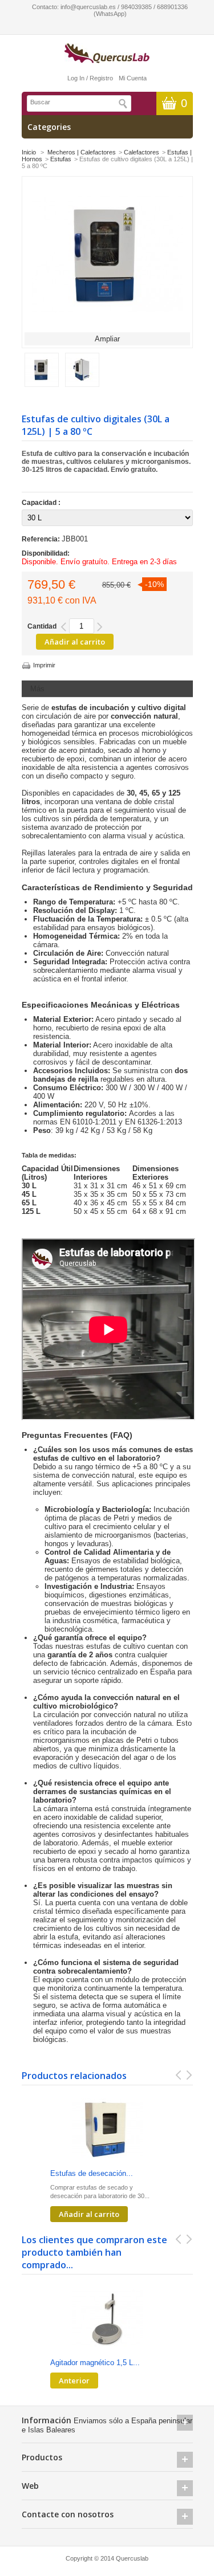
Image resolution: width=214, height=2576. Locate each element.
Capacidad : (42, 503)
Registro (101, 78)
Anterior (74, 2381)
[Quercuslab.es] (107, 54)
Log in (76, 78)
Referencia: (42, 539)
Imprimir (44, 665)
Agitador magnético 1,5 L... (95, 2363)
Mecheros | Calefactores (82, 152)
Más (37, 689)
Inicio (29, 152)
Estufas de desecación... (92, 2173)
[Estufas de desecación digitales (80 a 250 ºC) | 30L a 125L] (107, 2130)
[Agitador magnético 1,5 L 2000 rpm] (107, 2319)
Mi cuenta (133, 78)
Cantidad (42, 626)
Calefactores (142, 152)
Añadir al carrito (89, 2214)
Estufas (61, 159)
